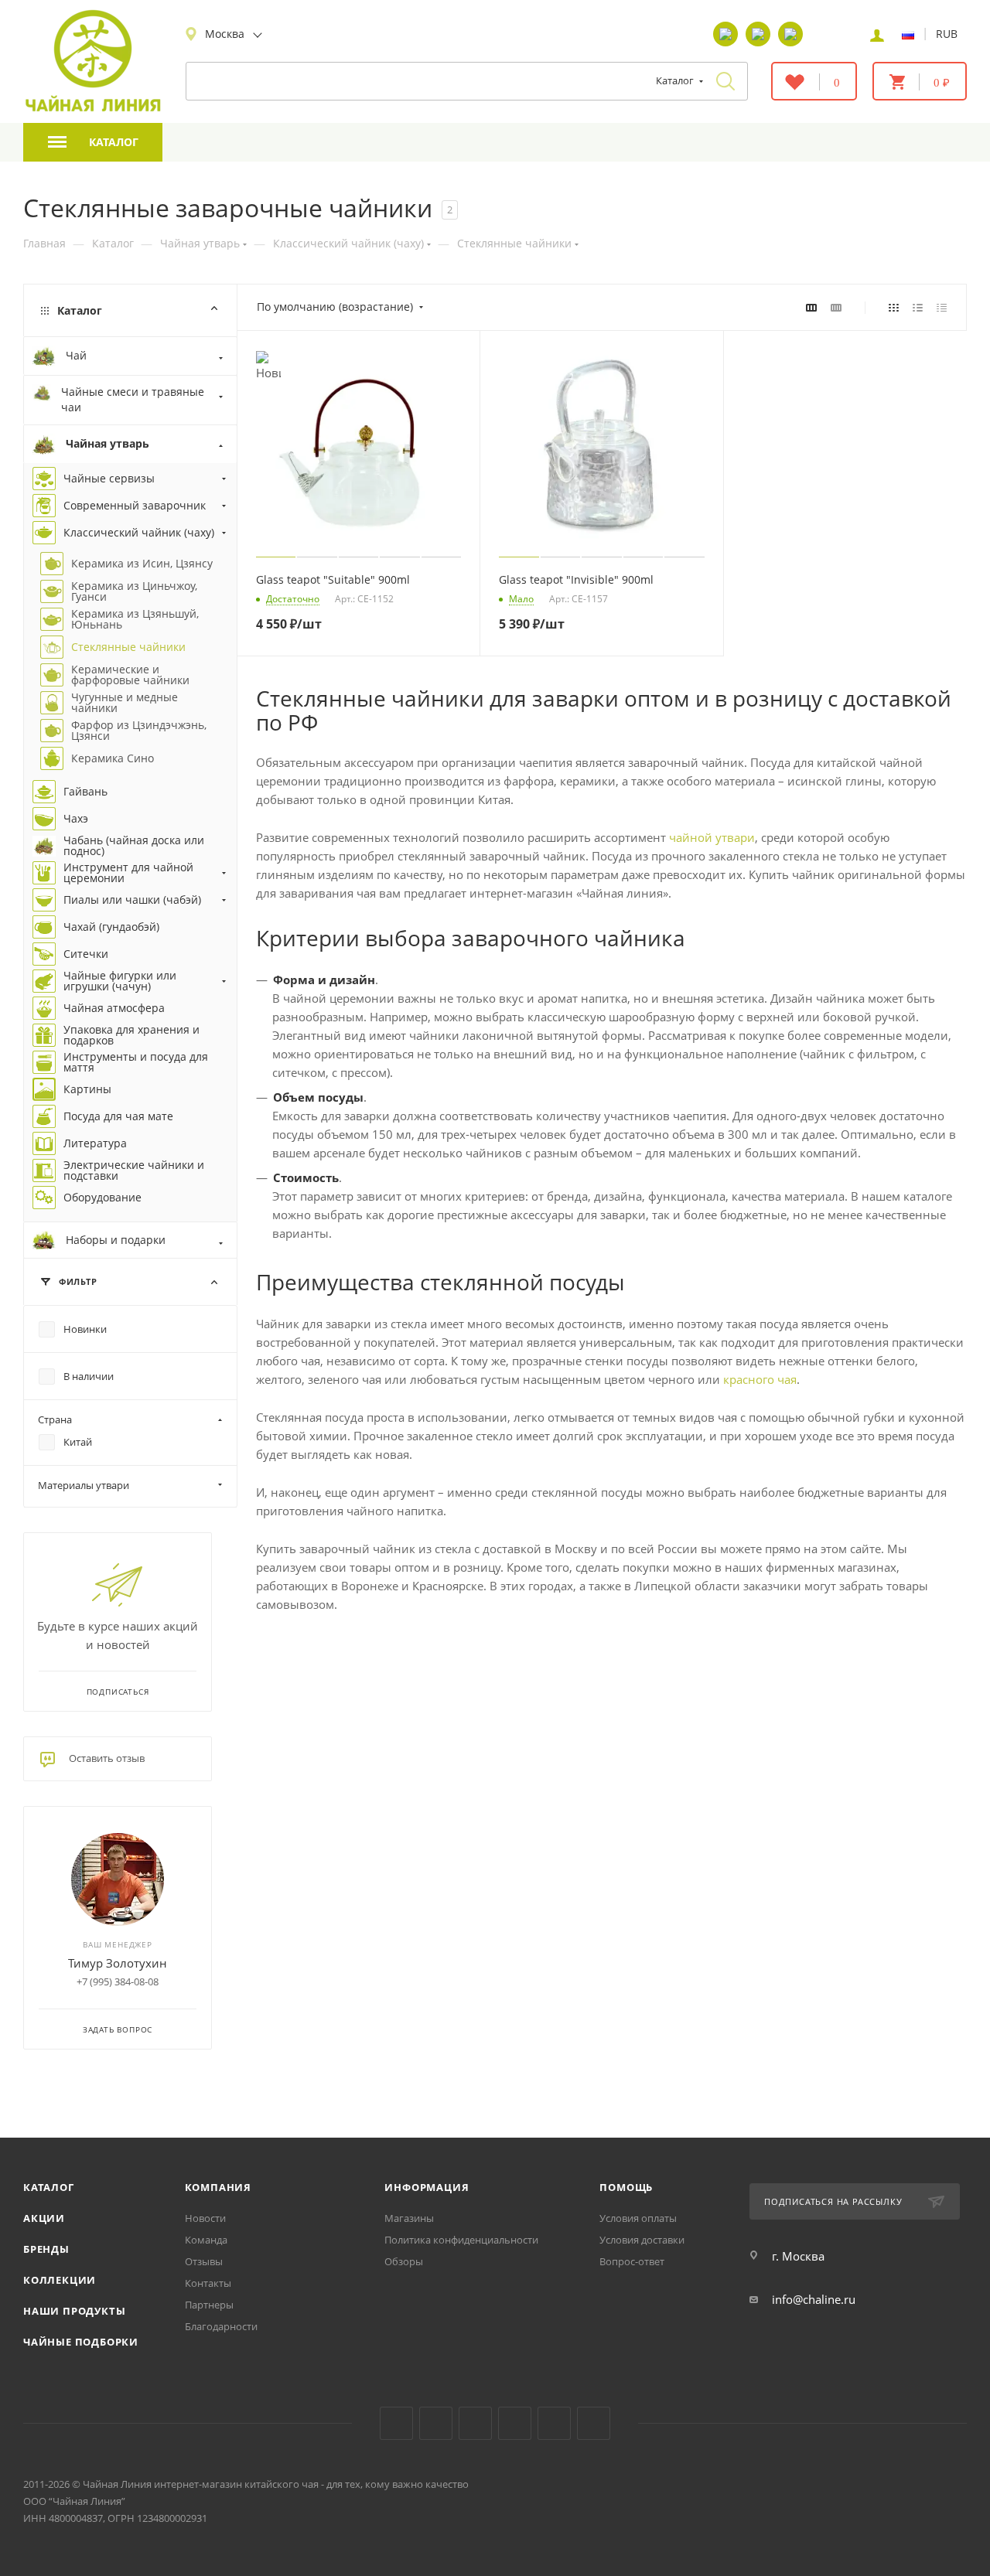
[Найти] (725, 81)
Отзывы (204, 2261)
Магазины (409, 2218)
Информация (427, 2187)
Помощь (626, 2187)
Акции (44, 2218)
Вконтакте (396, 2423)
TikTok (554, 2423)
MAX (594, 2423)
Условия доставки (642, 2240)
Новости (205, 2218)
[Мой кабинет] (877, 34)
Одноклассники (475, 2423)
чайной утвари (712, 837)
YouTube (436, 2423)
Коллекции (60, 2280)
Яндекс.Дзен (515, 2423)
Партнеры (209, 2305)
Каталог (49, 2187)
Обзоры (404, 2261)
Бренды (46, 2249)
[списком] (918, 307)
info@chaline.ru (814, 2299)
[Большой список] (836, 307)
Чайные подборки (81, 2342)
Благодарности (221, 2326)
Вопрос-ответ (632, 2261)
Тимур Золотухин (118, 1963)
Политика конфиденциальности (461, 2240)
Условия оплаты (638, 2218)
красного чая (760, 1379)
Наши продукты (74, 2311)
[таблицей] (942, 307)
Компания (218, 2187)
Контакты (208, 2283)
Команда (206, 2240)
